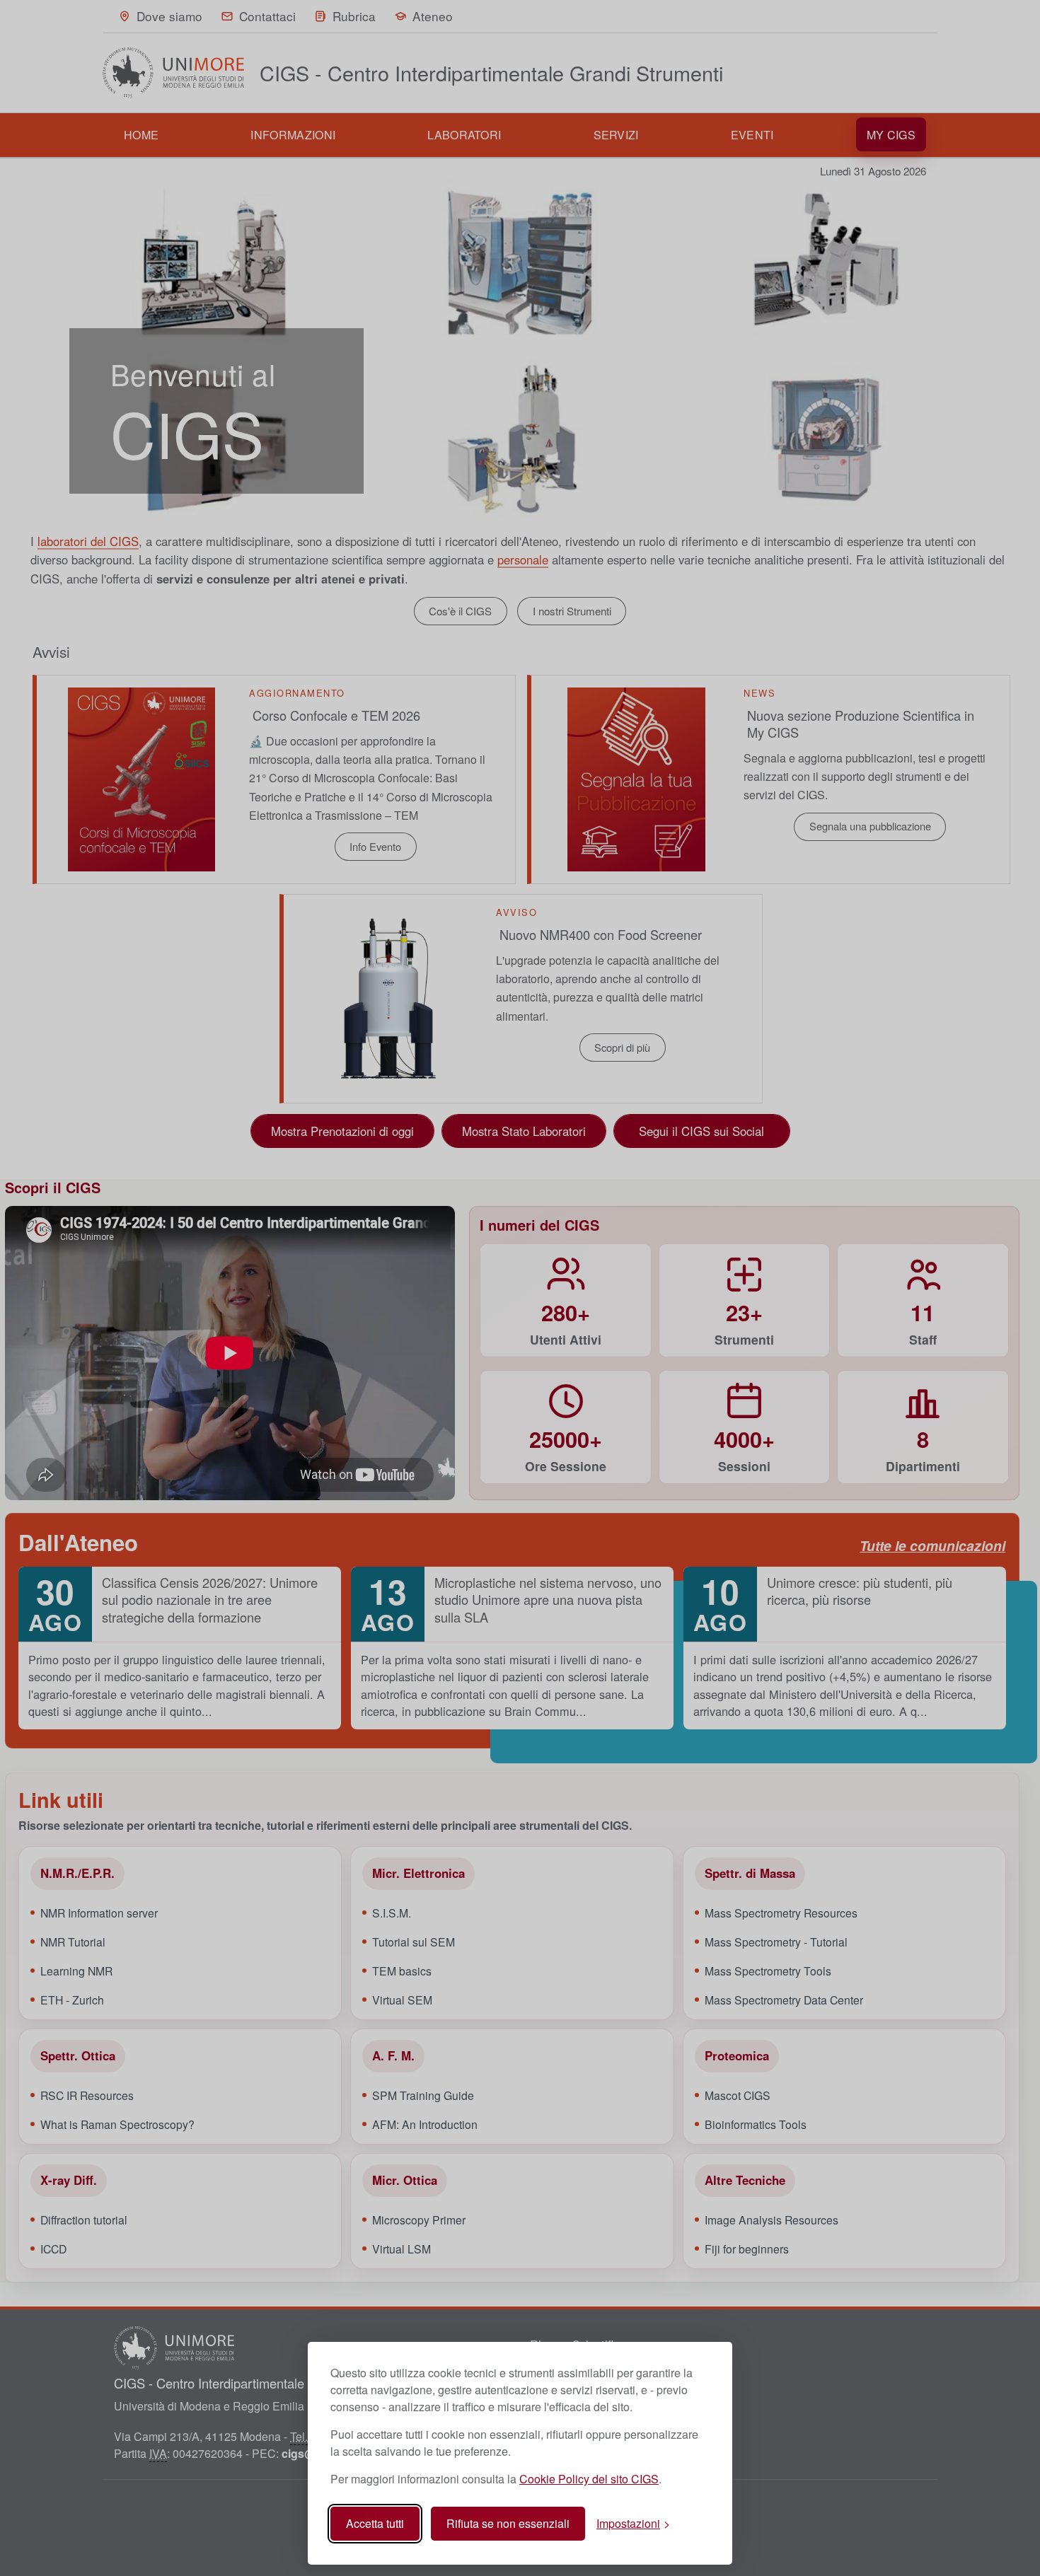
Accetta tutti (375, 2523)
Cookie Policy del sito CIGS (589, 2479)
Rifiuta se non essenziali (508, 2523)
